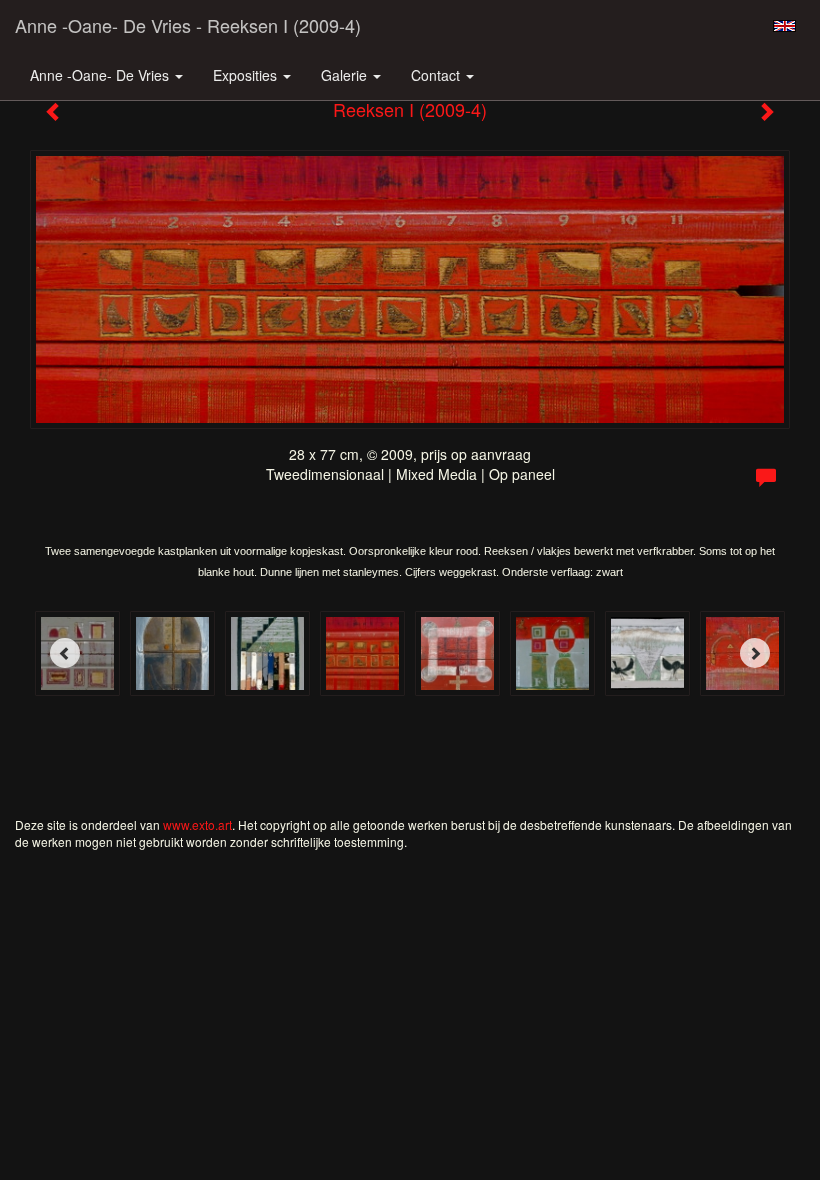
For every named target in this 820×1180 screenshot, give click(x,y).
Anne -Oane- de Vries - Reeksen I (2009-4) (188, 25)
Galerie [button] (346, 75)
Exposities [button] (247, 75)
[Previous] (65, 653)
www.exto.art (197, 824)
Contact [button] (437, 75)
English (784, 26)
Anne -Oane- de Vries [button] (101, 75)
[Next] (755, 653)
